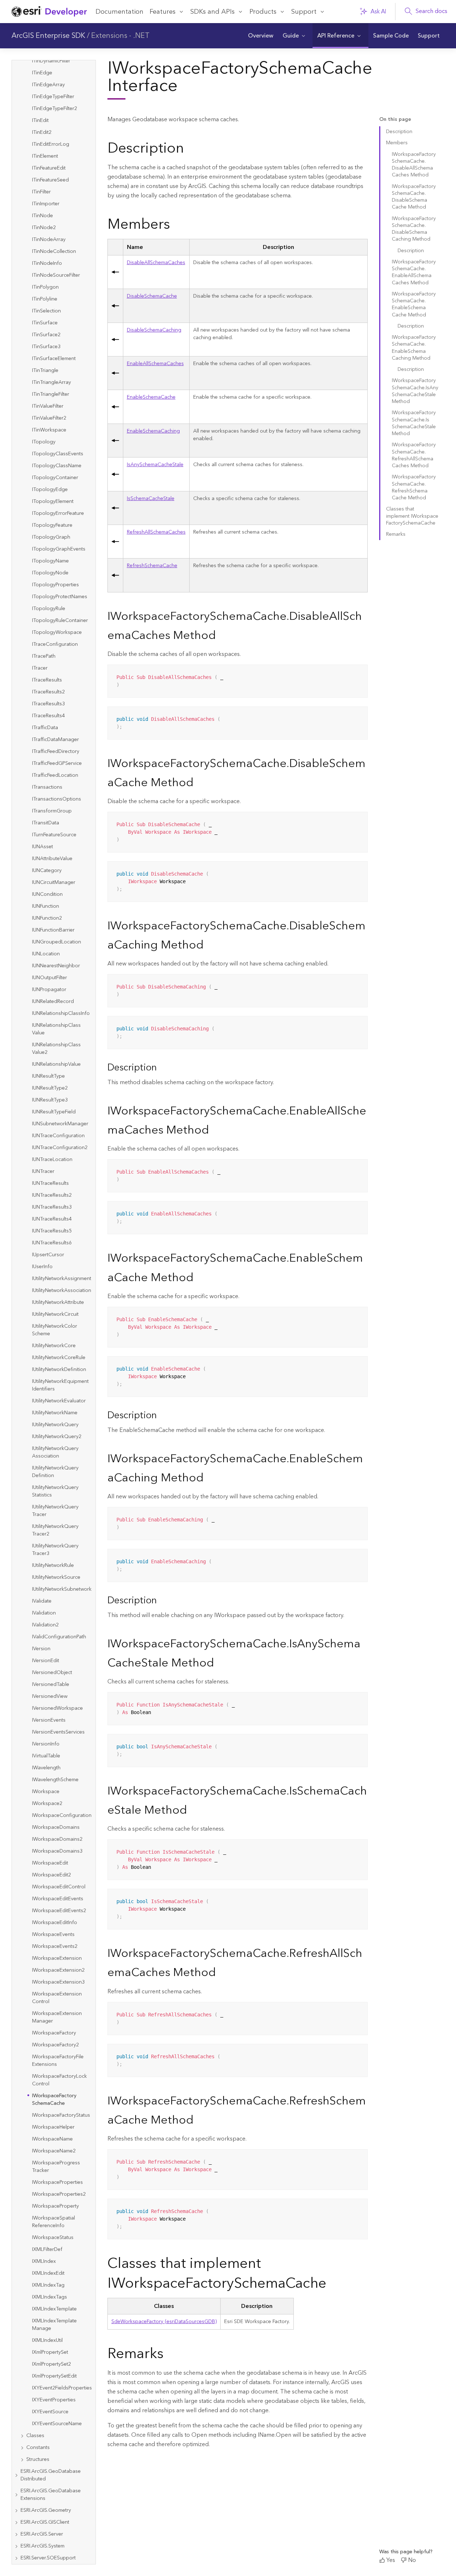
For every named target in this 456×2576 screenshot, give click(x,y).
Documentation (119, 12)
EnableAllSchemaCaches (155, 364)
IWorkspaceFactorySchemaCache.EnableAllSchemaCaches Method (414, 272)
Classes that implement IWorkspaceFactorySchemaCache (412, 516)
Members (397, 143)
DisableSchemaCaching (154, 330)
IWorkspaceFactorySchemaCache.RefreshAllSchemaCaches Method (414, 455)
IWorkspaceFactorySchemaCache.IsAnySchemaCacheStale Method (415, 391)
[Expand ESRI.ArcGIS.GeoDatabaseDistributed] (16, 2475)
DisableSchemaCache (152, 296)
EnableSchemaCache (151, 397)
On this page (395, 120)
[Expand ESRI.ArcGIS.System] (16, 2546)
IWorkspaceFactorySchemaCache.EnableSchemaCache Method (414, 305)
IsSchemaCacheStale (151, 499)
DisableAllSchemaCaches (156, 263)
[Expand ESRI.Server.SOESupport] (16, 2558)
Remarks (396, 534)
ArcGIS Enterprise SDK (48, 36)
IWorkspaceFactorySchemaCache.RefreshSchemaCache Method (414, 487)
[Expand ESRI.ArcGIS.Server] (16, 2534)
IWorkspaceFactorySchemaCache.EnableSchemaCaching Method (414, 348)
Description (399, 132)
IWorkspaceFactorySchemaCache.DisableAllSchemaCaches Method (414, 165)
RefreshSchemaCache (152, 566)
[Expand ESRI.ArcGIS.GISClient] (16, 2522)
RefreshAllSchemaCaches (156, 532)
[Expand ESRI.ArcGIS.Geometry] (16, 2511)
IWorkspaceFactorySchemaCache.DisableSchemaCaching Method (414, 229)
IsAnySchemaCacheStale (155, 465)
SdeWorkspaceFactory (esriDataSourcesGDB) (164, 2322)
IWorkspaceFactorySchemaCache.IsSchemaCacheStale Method (414, 423)
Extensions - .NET (120, 36)
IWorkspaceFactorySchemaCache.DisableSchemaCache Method (414, 197)
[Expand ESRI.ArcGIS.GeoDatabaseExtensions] (16, 2495)
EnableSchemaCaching (153, 431)
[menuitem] (261, 36)
